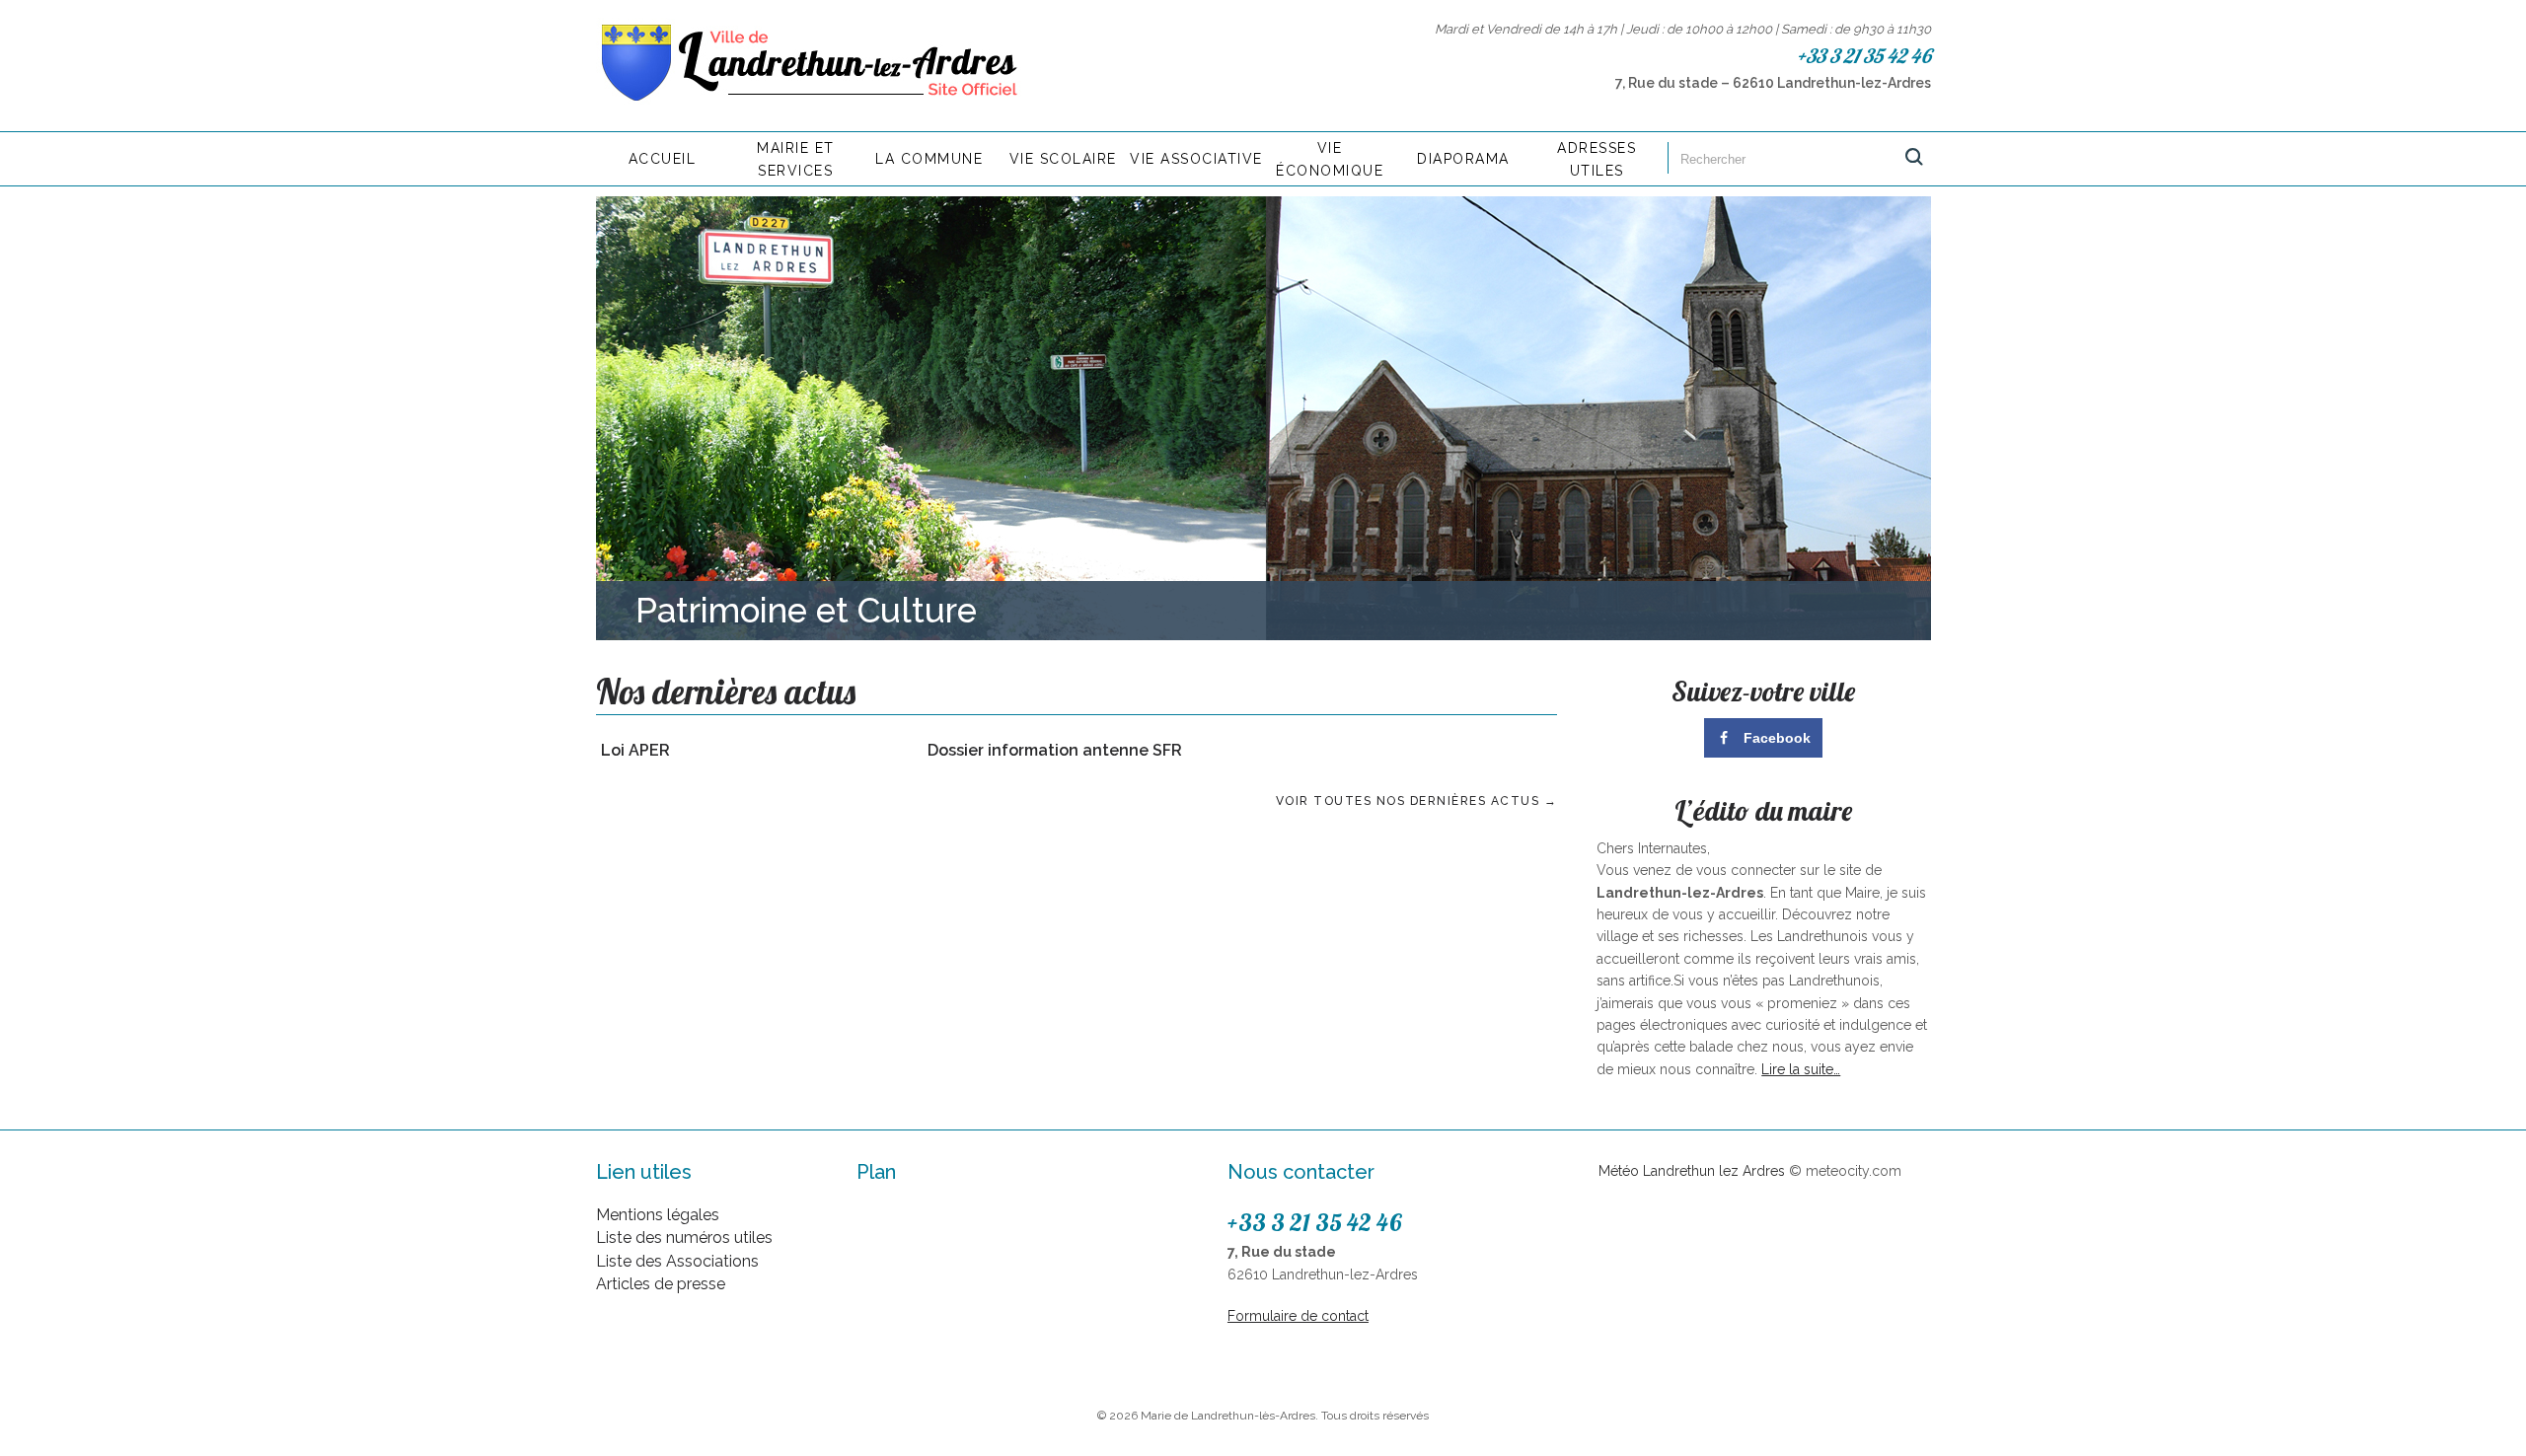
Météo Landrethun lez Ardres (1692, 1171)
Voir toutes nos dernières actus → (1417, 801)
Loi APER (635, 750)
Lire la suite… (1801, 1069)
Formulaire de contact (1298, 1316)
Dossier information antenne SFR (1055, 750)
